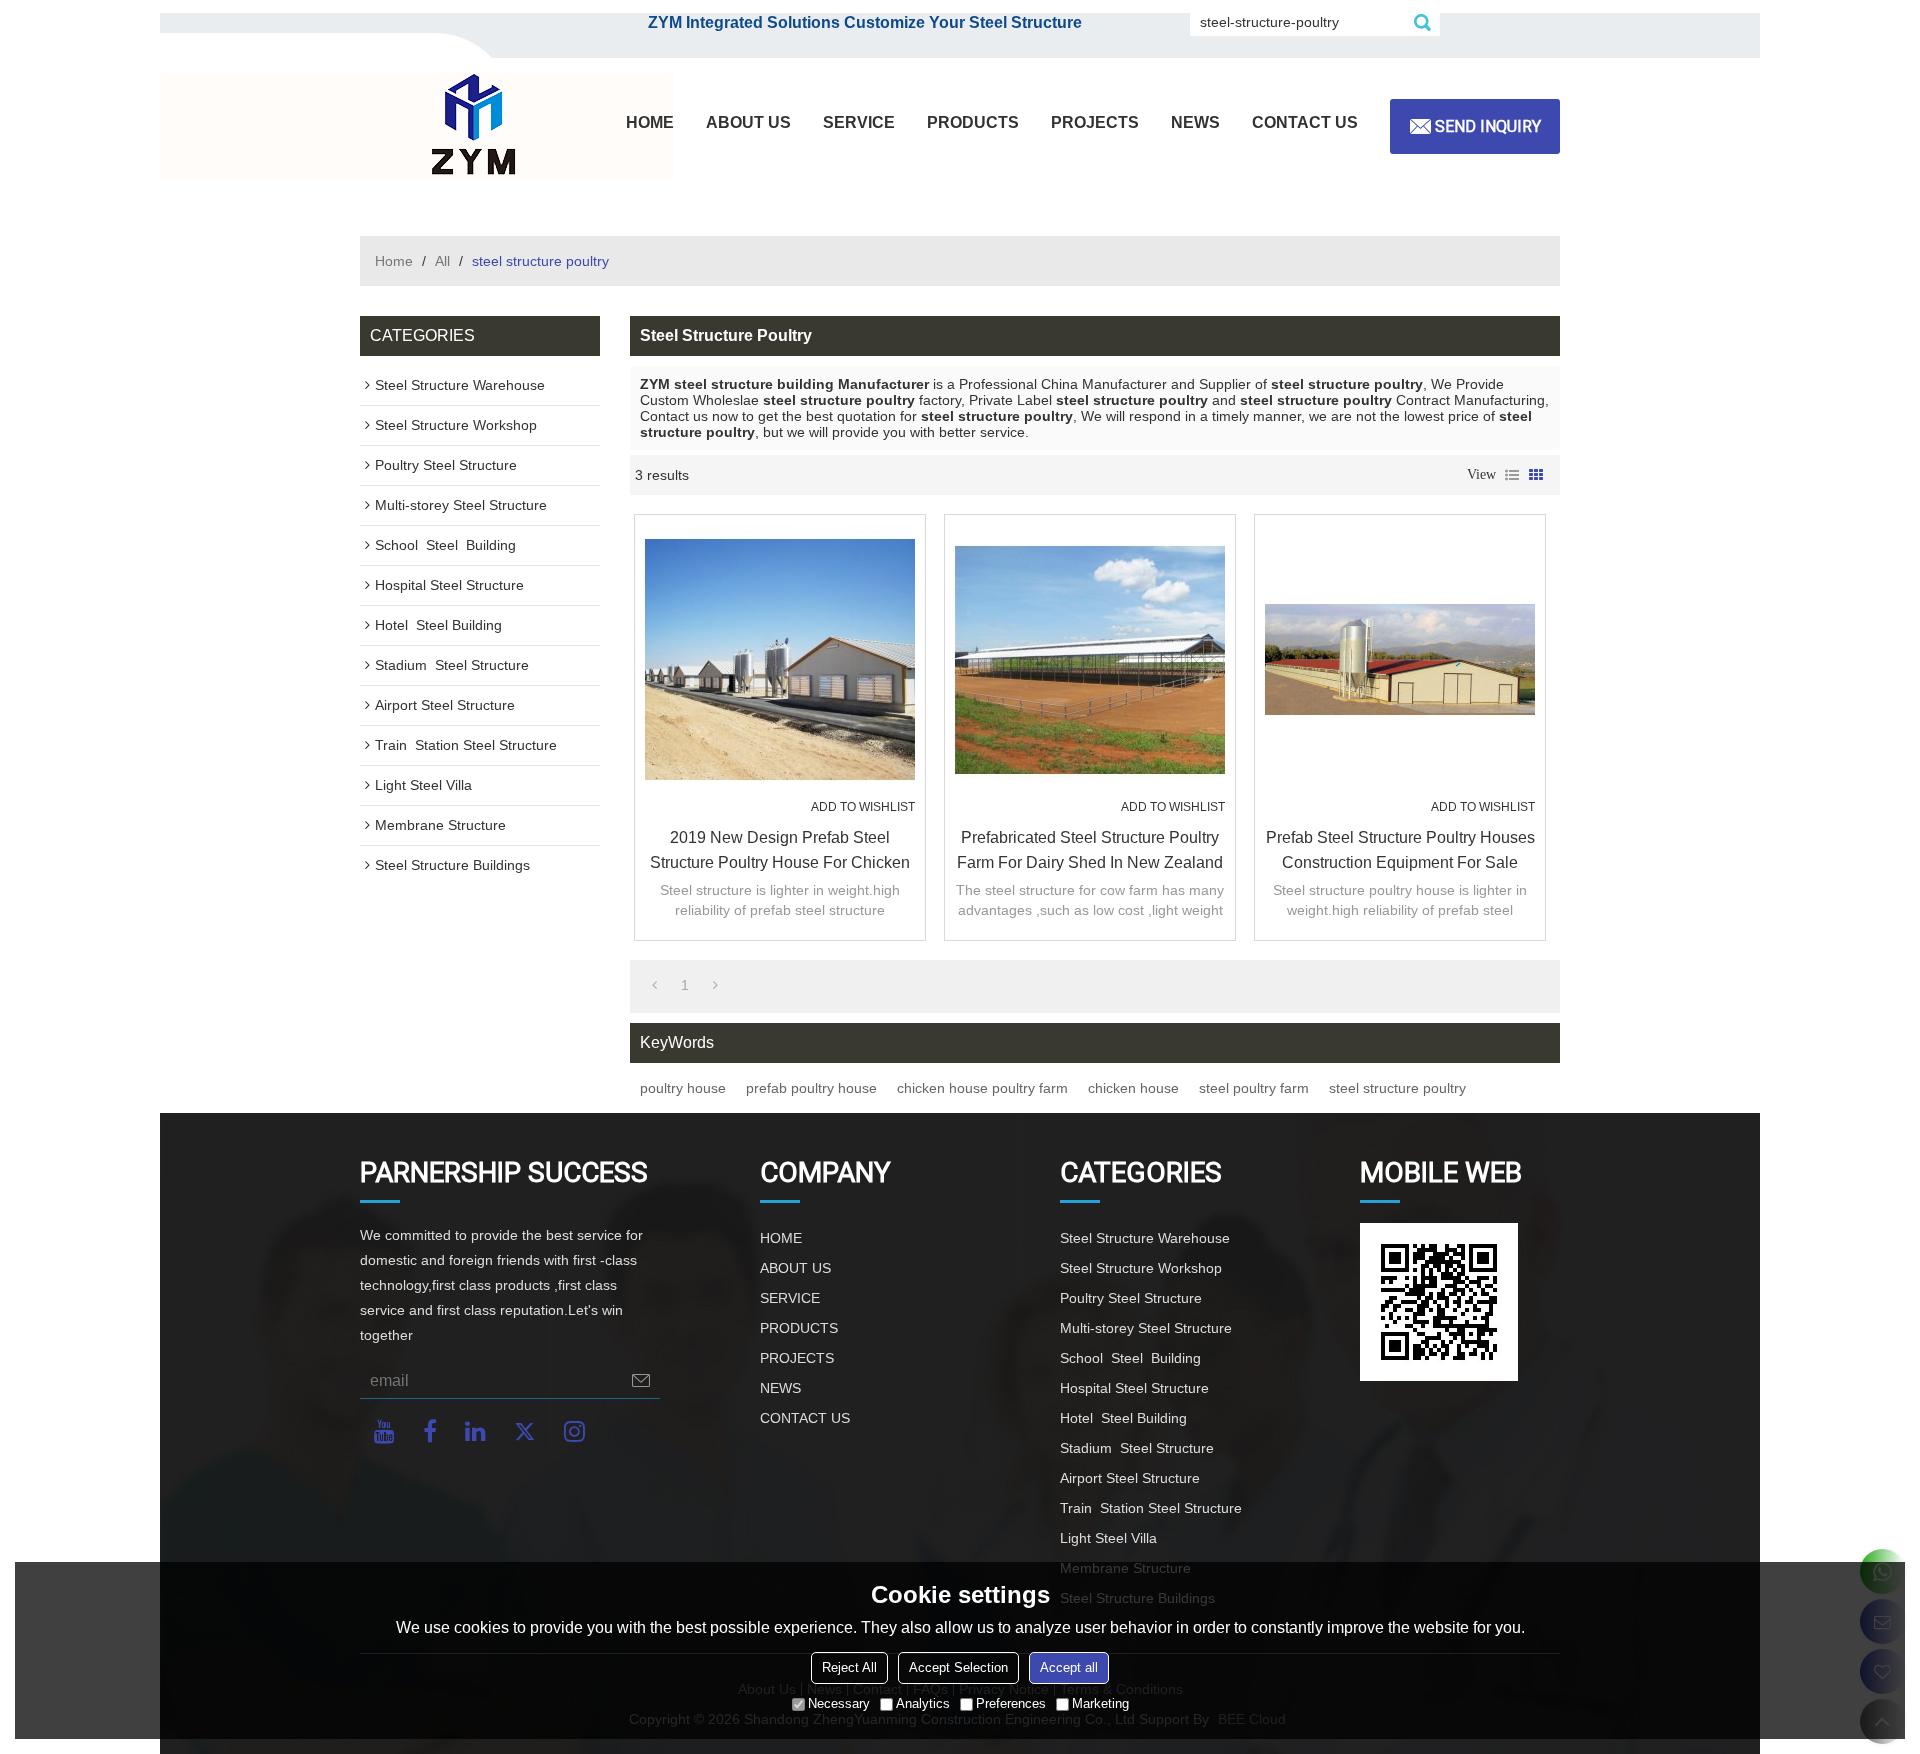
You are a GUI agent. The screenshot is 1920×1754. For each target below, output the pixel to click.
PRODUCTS (973, 122)
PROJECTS (1095, 122)
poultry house (683, 1088)
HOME (650, 122)
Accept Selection (958, 1667)
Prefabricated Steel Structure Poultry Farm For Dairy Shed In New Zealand (1090, 850)
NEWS (1195, 122)
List (1512, 475)
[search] (1422, 22)
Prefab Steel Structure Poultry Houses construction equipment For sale (1400, 850)
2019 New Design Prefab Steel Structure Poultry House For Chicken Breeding (780, 852)
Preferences (1011, 1703)
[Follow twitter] (525, 1431)
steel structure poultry (1397, 1088)
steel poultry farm (1254, 1088)
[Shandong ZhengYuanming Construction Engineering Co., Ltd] (470, 126)
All (442, 261)
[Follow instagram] (574, 1431)
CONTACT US (1305, 122)
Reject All (849, 1667)
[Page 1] (654, 985)
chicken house (1133, 1088)
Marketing (1100, 1703)
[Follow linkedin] (475, 1431)
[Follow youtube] (384, 1431)
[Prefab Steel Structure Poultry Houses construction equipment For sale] (1400, 660)
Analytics (923, 1703)
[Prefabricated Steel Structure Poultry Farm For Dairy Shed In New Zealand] (1090, 660)
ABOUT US (748, 122)
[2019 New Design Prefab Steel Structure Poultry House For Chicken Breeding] (780, 660)
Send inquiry (1488, 126)
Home (394, 261)
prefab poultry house (811, 1088)
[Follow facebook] (430, 1431)
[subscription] (641, 1380)
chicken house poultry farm (982, 1088)
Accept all (1069, 1667)
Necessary (839, 1703)
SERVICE (859, 122)
